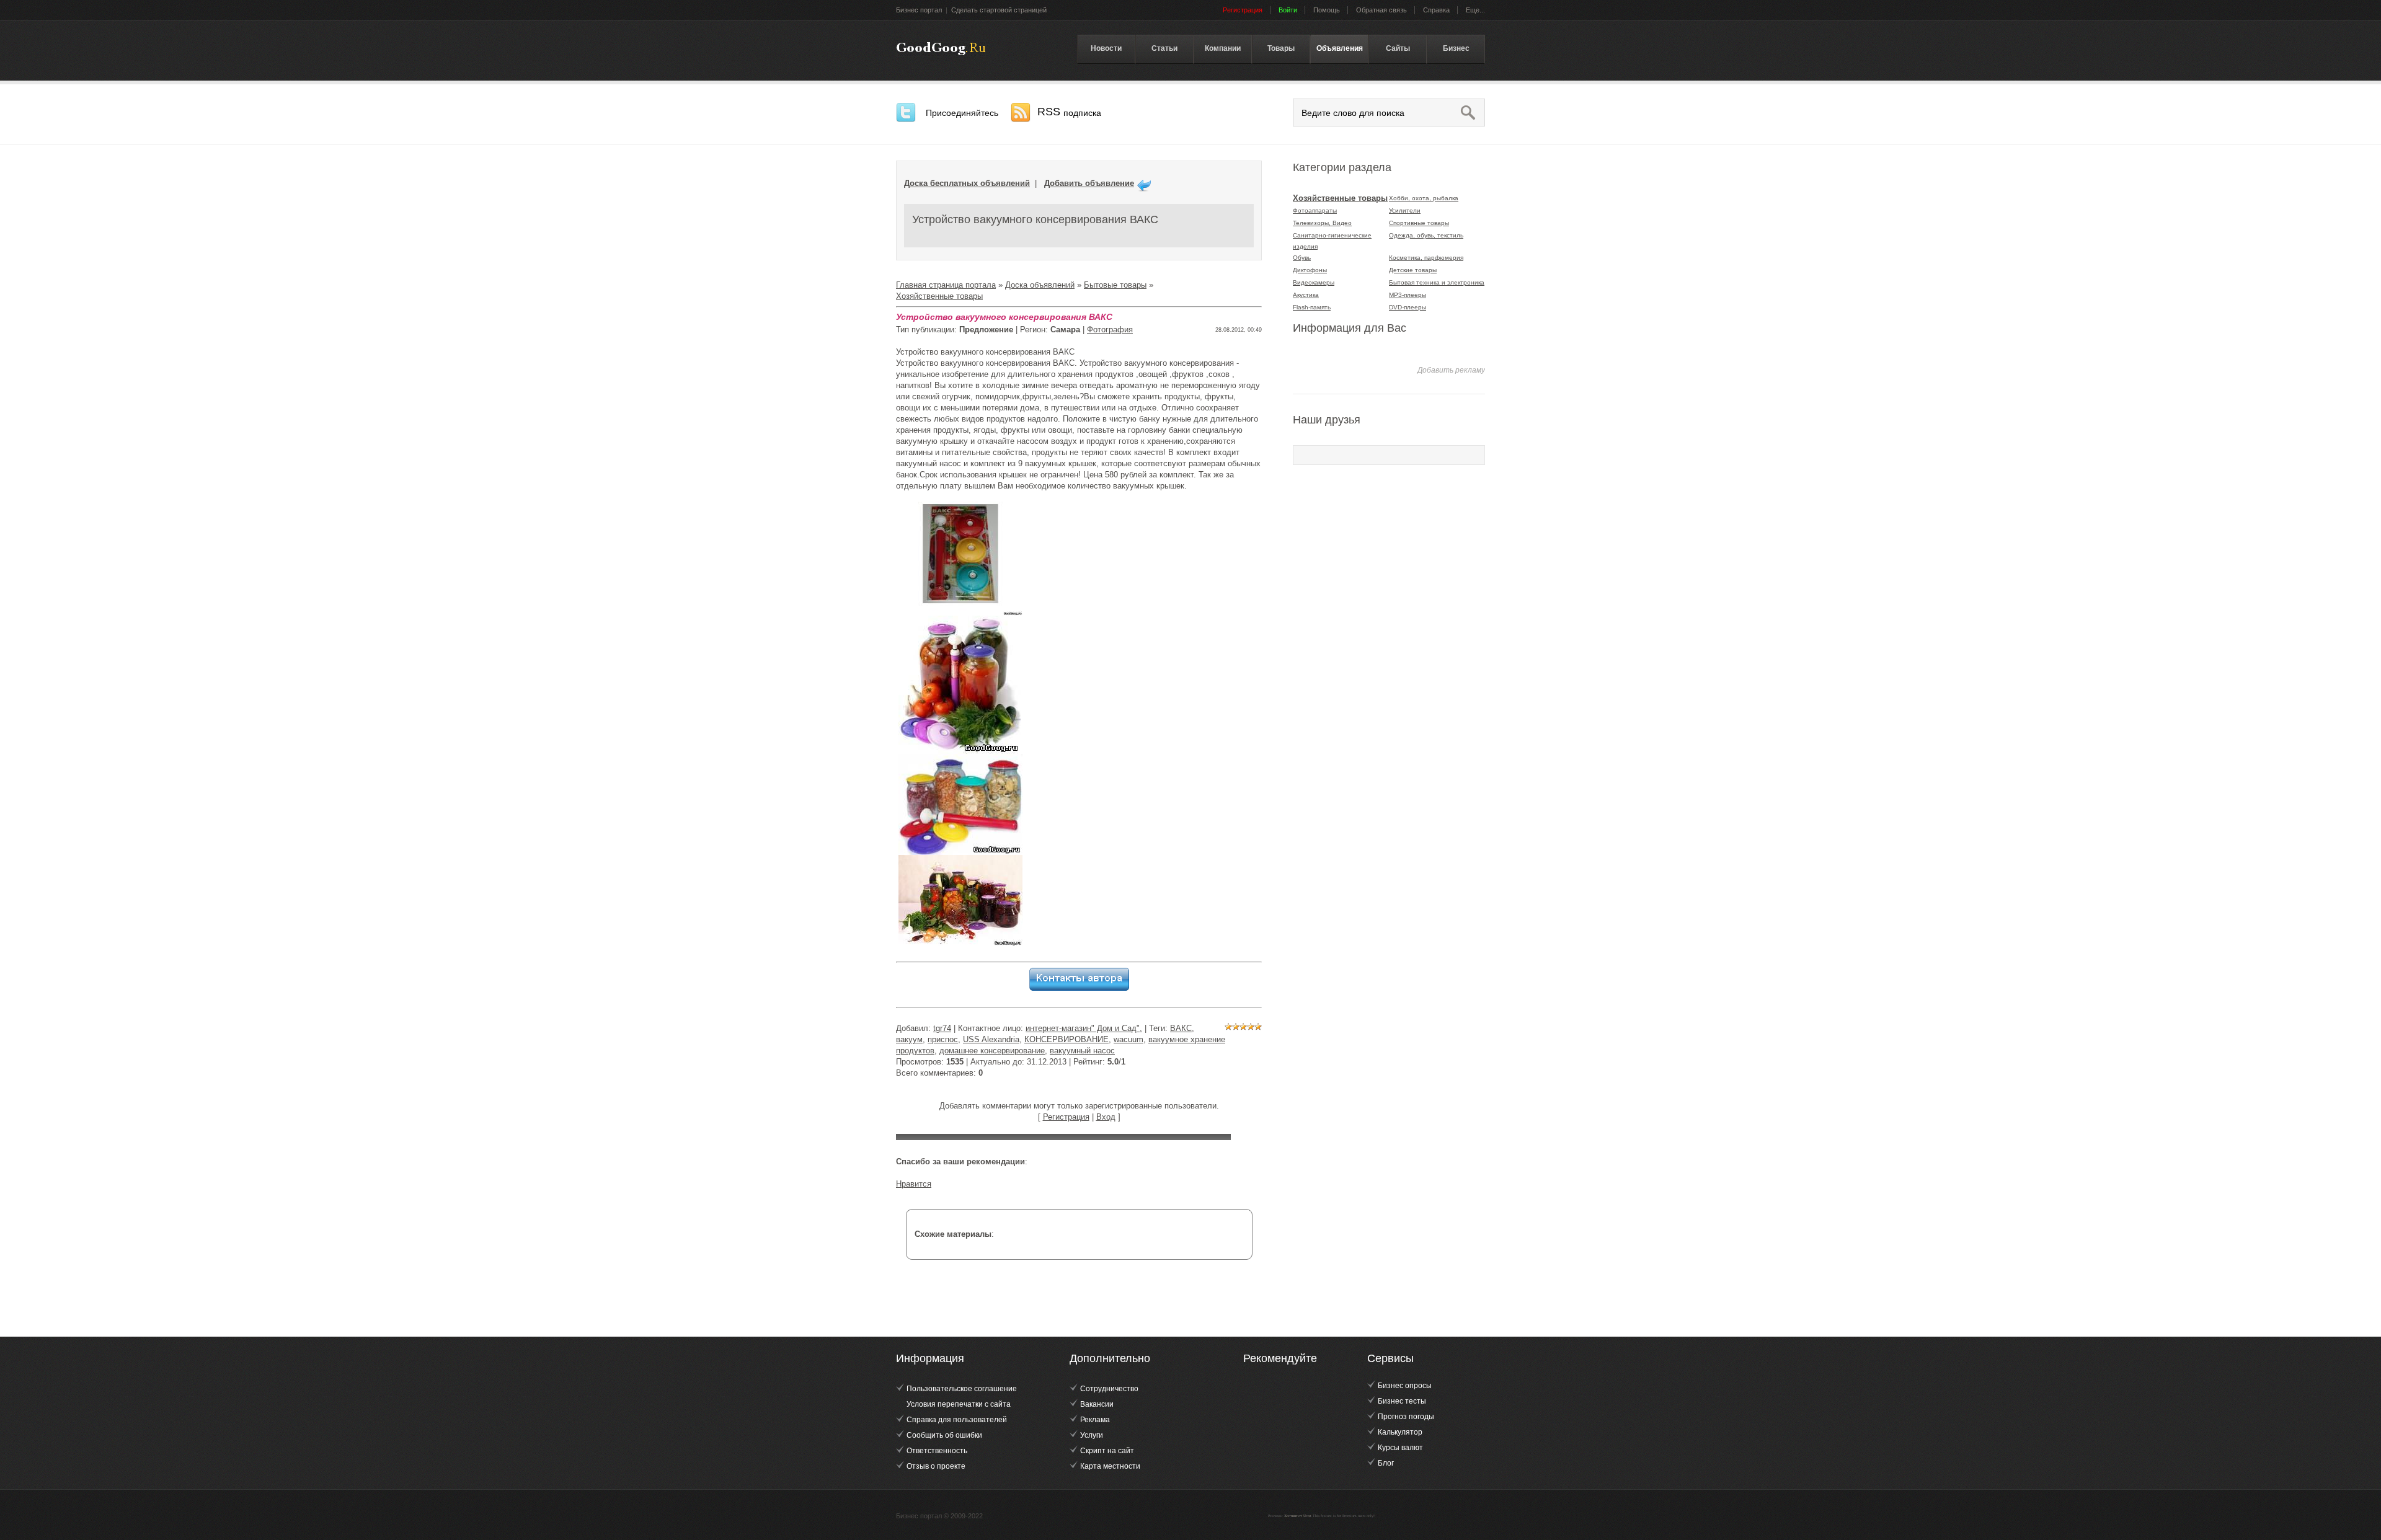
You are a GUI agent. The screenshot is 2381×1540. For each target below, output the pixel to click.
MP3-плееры (1408, 295)
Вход (1106, 1117)
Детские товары (1413, 270)
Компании (1223, 48)
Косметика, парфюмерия (1426, 258)
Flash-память (1312, 307)
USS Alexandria (991, 1039)
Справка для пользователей (957, 1420)
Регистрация (1066, 1117)
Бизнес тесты (1402, 1401)
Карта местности (1110, 1466)
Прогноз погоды (1406, 1417)
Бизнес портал (919, 10)
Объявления (1340, 48)
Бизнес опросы (1405, 1386)
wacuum (1128, 1039)
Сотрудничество (1109, 1389)
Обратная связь (1381, 10)
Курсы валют (1400, 1448)
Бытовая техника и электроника (1437, 282)
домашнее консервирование (992, 1051)
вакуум (909, 1039)
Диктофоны (1310, 270)
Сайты (1398, 48)
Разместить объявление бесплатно (941, 49)
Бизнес (1456, 48)
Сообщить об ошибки (944, 1435)
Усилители (1405, 210)
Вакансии (1097, 1404)
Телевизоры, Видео (1322, 223)
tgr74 (942, 1028)
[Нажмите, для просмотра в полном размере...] (960, 497)
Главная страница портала (946, 285)
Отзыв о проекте (936, 1466)
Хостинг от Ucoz (1298, 1516)
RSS (1069, 112)
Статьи (1164, 48)
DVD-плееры (1408, 307)
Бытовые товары (1115, 285)
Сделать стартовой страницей (999, 10)
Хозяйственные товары (939, 296)
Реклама (1095, 1420)
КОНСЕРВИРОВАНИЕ (1066, 1039)
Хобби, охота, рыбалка (1424, 198)
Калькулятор (1400, 1432)
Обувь (1302, 258)
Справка (1436, 10)
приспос (943, 1039)
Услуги (1092, 1435)
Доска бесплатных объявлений (967, 183)
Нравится (914, 1184)
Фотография (1110, 330)
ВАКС (1181, 1028)
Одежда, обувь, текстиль (1426, 235)
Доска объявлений (1040, 285)
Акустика (1306, 295)
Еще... (1475, 10)
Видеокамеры (1314, 282)
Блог (1386, 1463)
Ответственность (937, 1451)
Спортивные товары (1419, 223)
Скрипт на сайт (1107, 1451)
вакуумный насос (1082, 1051)
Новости (1106, 48)
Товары (1281, 48)
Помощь (1327, 10)
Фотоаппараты (1315, 210)
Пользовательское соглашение (962, 1389)
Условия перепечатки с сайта (959, 1404)
